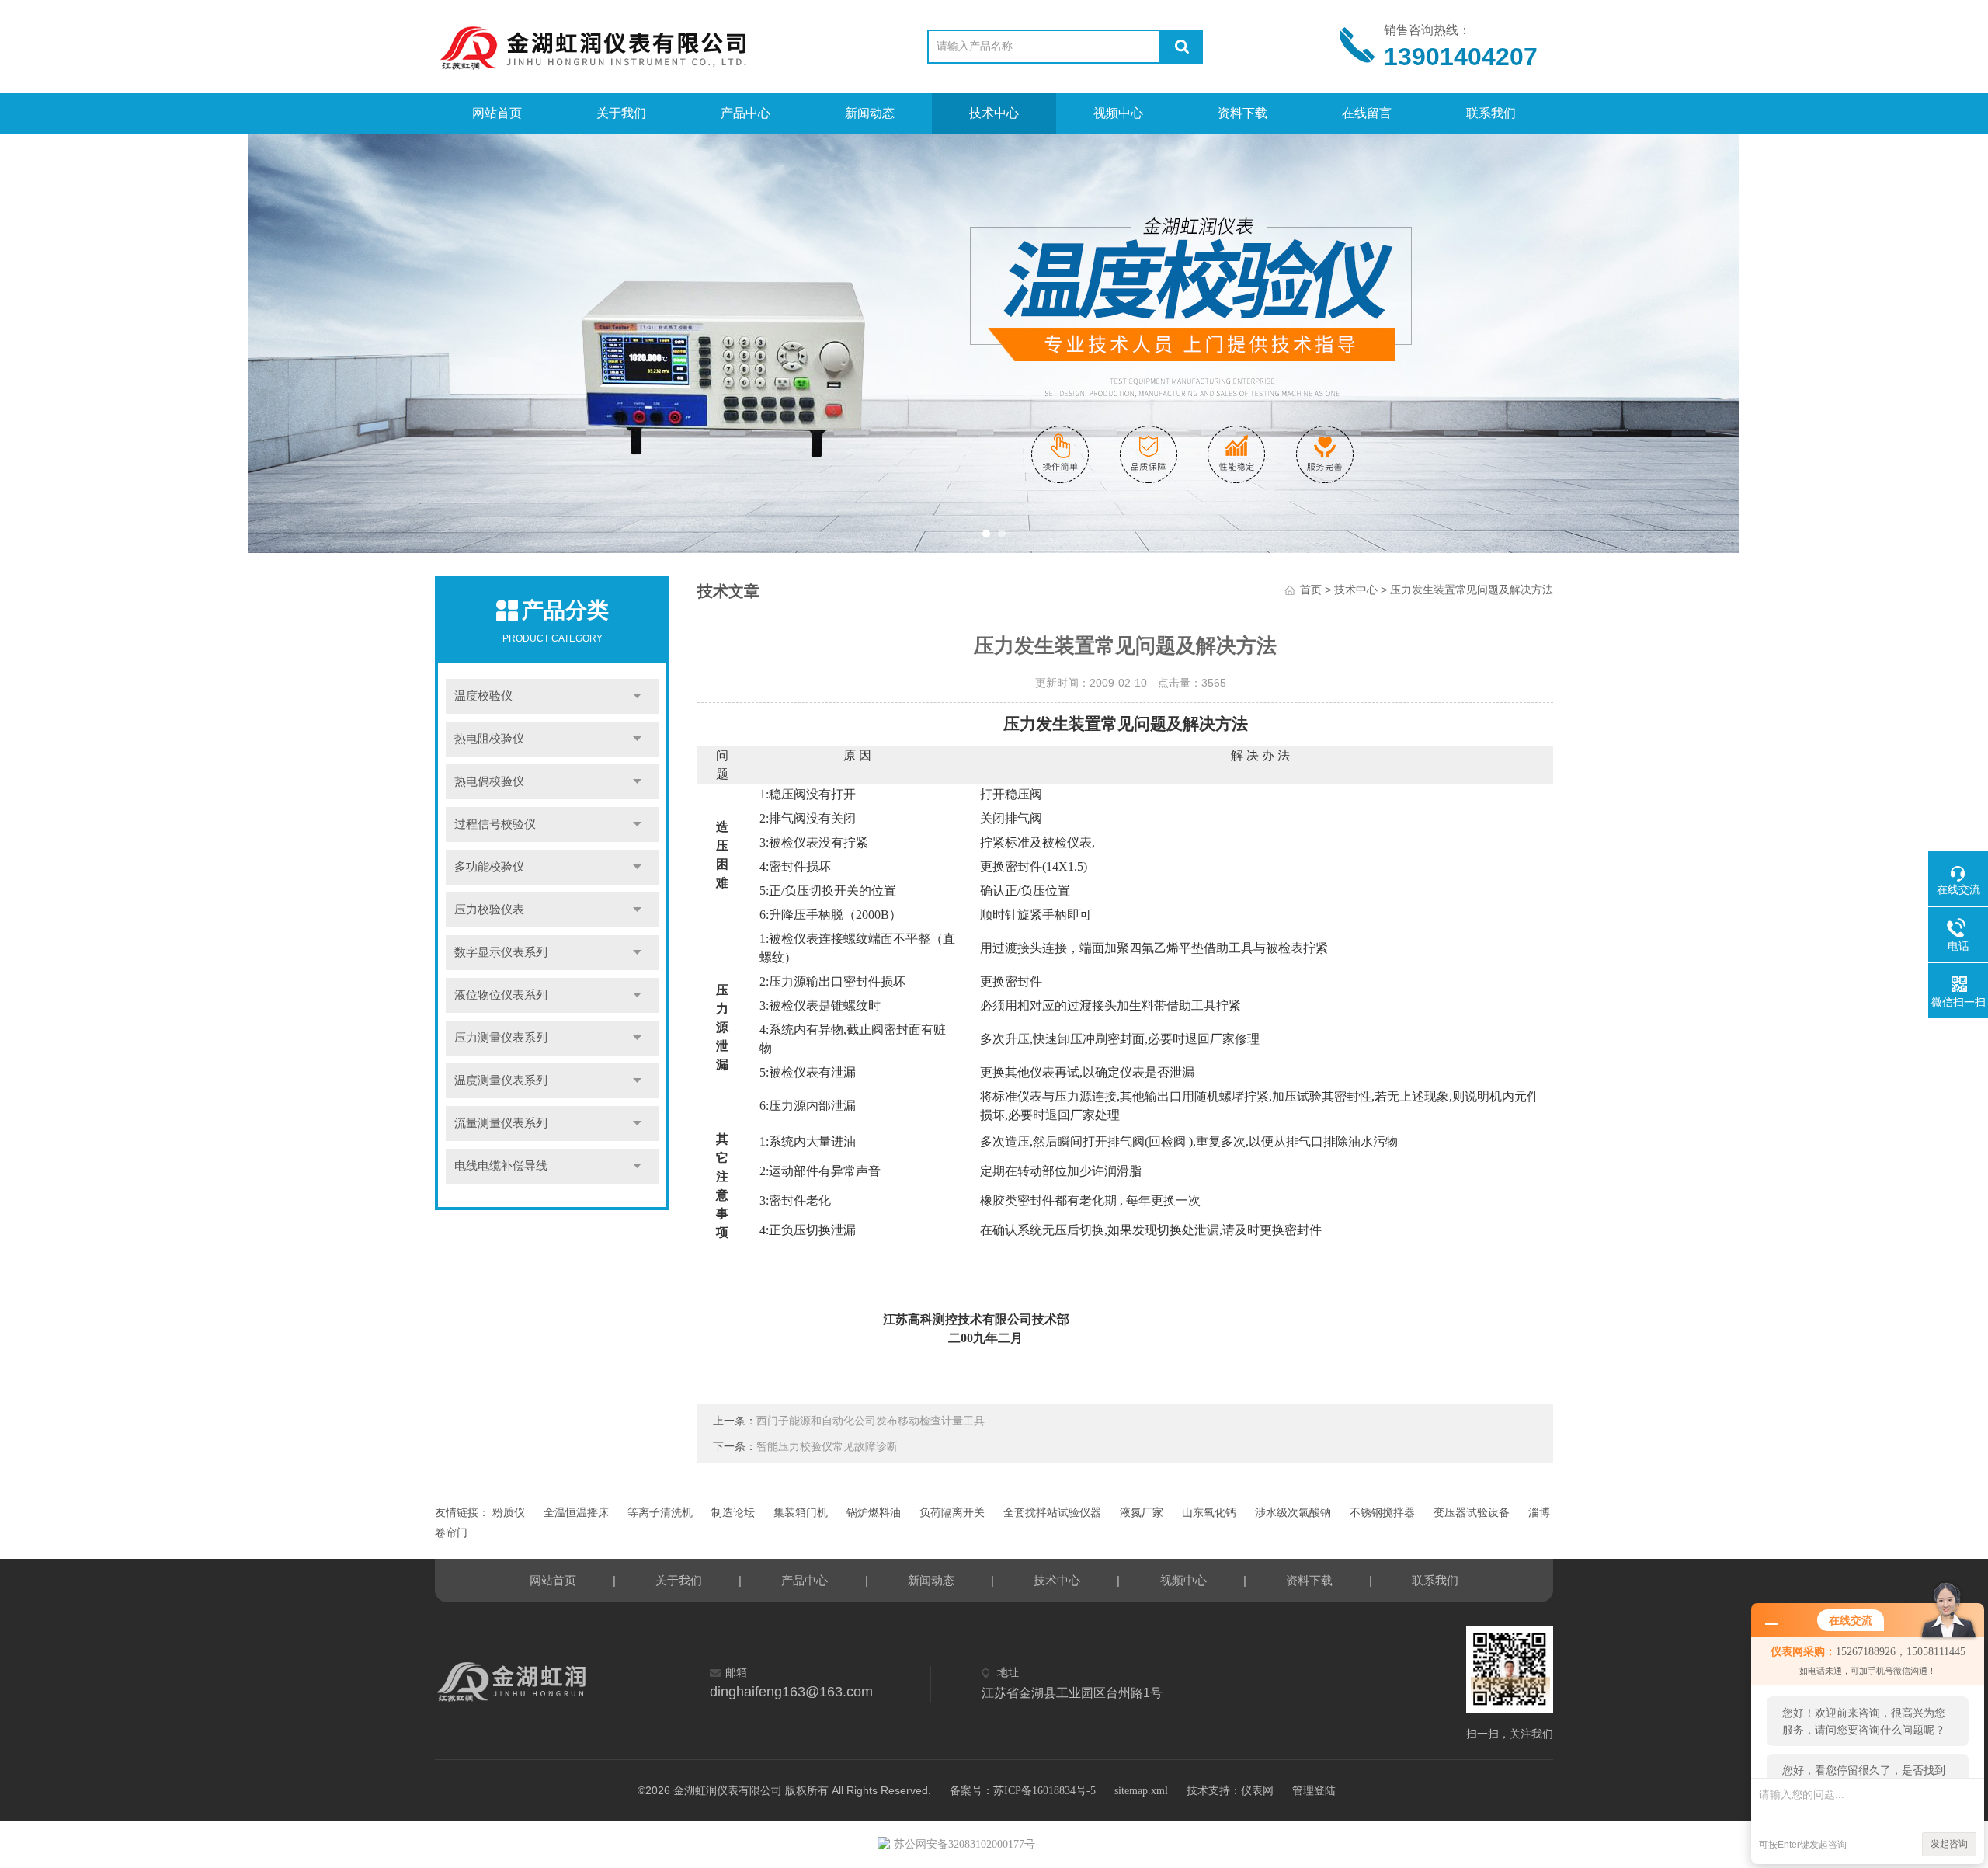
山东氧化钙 (1209, 1513)
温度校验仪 (483, 696)
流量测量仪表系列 (501, 1123)
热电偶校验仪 (489, 781)
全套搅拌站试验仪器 (1052, 1513)
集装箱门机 (801, 1513)
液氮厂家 (1142, 1513)
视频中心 (1118, 113)
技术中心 (994, 113)
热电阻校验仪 (489, 739)
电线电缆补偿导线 (501, 1166)
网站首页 (497, 113)
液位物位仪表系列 (501, 995)
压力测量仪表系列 (501, 1038)
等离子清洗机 (660, 1513)
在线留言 (1367, 113)
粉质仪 (509, 1513)
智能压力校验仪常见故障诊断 (827, 1447)
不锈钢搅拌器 (1382, 1513)
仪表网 (1257, 1791)
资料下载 (1242, 113)
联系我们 (1491, 113)
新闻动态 (870, 113)
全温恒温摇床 (576, 1513)
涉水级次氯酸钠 (1293, 1513)
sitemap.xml (1141, 1791)
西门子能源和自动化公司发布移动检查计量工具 (871, 1421)
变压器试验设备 (1472, 1513)
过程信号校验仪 (495, 824)
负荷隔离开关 (952, 1513)
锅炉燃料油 (874, 1513)
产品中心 (745, 113)
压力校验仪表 (489, 910)
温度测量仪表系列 (501, 1080)
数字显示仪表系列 (501, 952)
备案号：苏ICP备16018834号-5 (1023, 1791)
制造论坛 (733, 1513)
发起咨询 (1949, 1844)
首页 (1311, 590)
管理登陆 (1314, 1791)
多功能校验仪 (489, 867)
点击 (637, 696)
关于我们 (621, 113)
